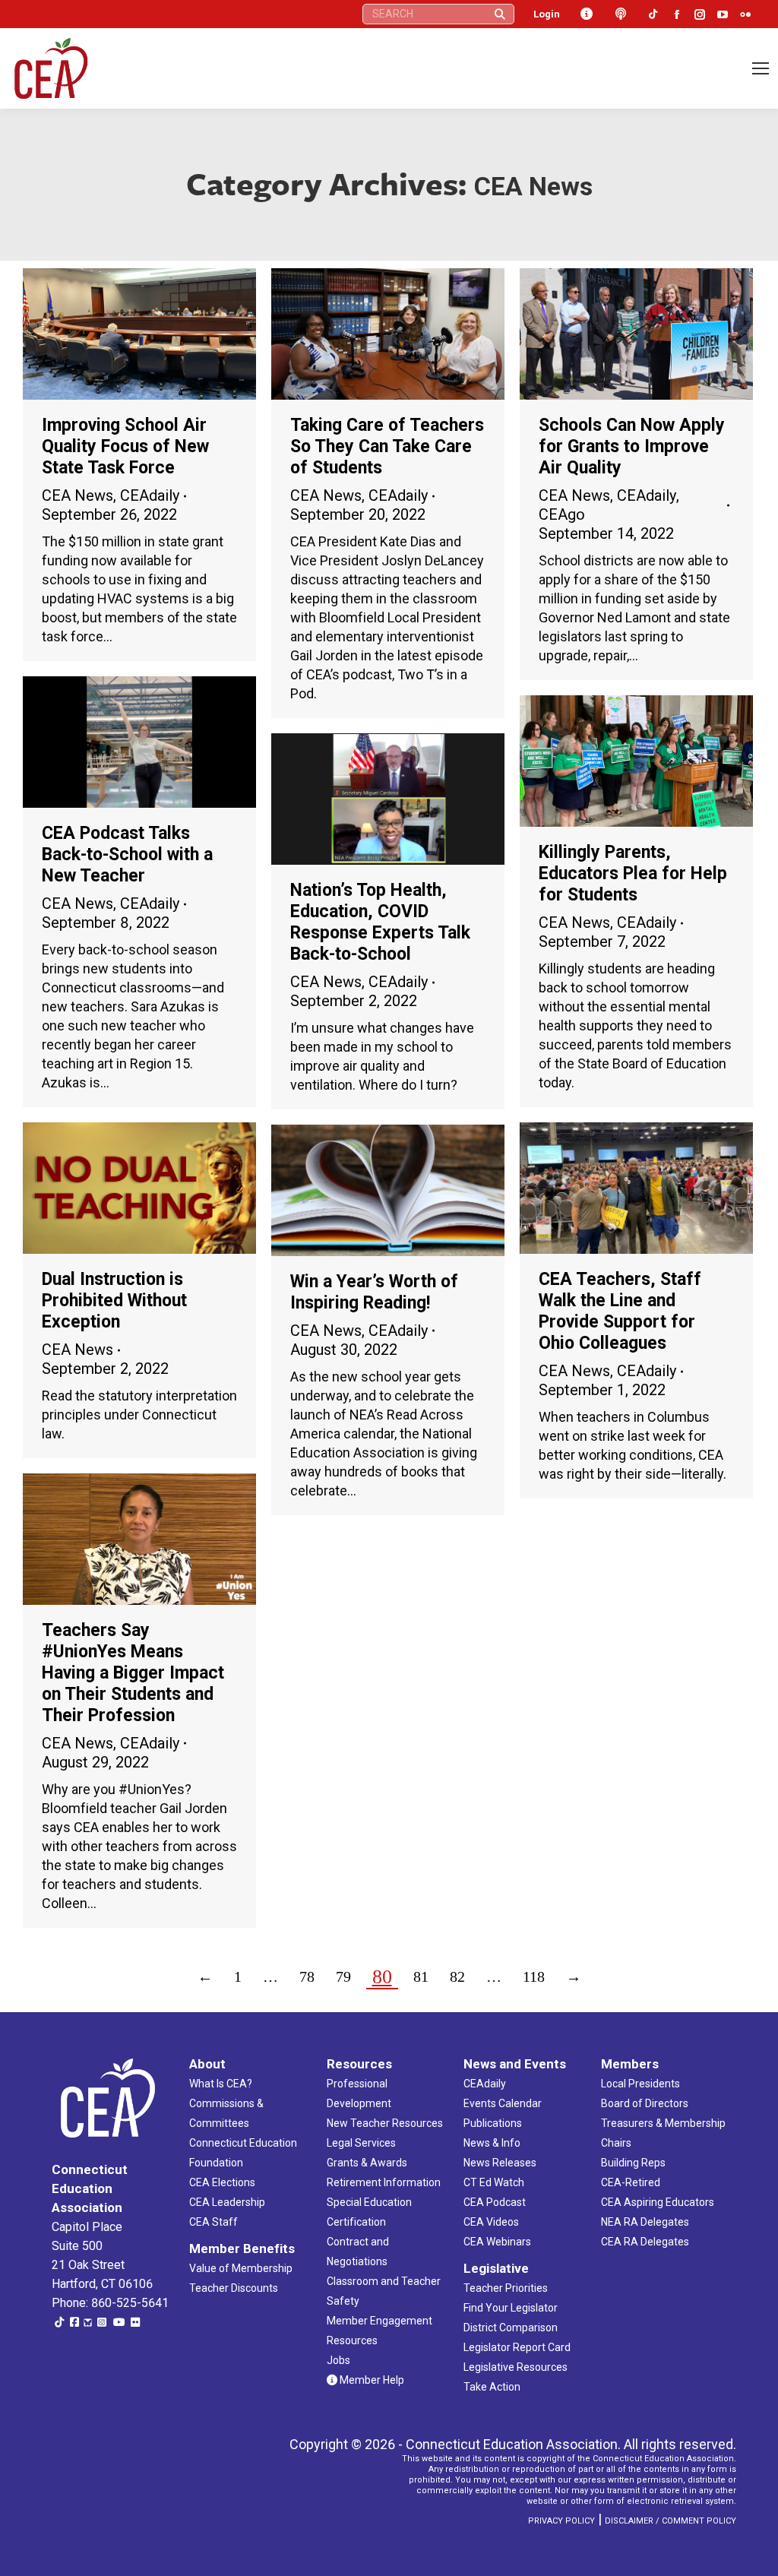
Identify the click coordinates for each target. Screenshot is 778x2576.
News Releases (500, 2163)
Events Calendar (503, 2103)
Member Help (371, 2380)
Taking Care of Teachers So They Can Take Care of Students (387, 446)
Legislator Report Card (517, 2347)
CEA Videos (491, 2222)
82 (457, 1976)
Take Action (492, 2387)
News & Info (492, 2143)
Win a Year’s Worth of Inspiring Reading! (374, 1292)
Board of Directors (645, 2103)
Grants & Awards (367, 2163)
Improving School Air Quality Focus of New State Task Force (125, 446)
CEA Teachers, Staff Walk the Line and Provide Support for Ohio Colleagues (620, 1311)
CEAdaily (150, 495)
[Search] (500, 14)
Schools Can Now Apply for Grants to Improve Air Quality (632, 446)
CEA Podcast (495, 2202)
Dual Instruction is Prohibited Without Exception (114, 1301)
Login (547, 14)
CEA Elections (222, 2182)
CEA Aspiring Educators (658, 2202)
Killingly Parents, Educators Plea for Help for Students (633, 873)
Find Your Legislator (511, 2308)
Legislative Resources (516, 2367)
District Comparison (511, 2328)
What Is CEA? (221, 2084)
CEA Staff (213, 2222)
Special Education (369, 2202)
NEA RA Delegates (645, 2222)
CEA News (77, 495)
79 (343, 1976)
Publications (493, 2123)
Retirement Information (384, 2182)
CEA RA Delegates (645, 2242)
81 (421, 1976)
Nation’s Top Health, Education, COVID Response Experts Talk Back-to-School (380, 922)
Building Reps (633, 2163)
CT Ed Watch (494, 2182)
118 (534, 1976)
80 (382, 1977)
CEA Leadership (227, 2202)
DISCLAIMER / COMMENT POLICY (670, 2521)
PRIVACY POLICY (561, 2521)
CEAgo (562, 514)
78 (307, 1976)
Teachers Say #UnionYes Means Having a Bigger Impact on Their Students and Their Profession (133, 1673)
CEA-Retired (631, 2182)
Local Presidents (640, 2084)
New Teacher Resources (385, 2123)
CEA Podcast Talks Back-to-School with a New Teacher (127, 854)
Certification (356, 2222)
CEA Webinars (497, 2242)
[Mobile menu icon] (761, 68)
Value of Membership (241, 2268)
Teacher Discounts (234, 2288)
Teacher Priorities (506, 2288)
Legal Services (361, 2143)
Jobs (338, 2360)
